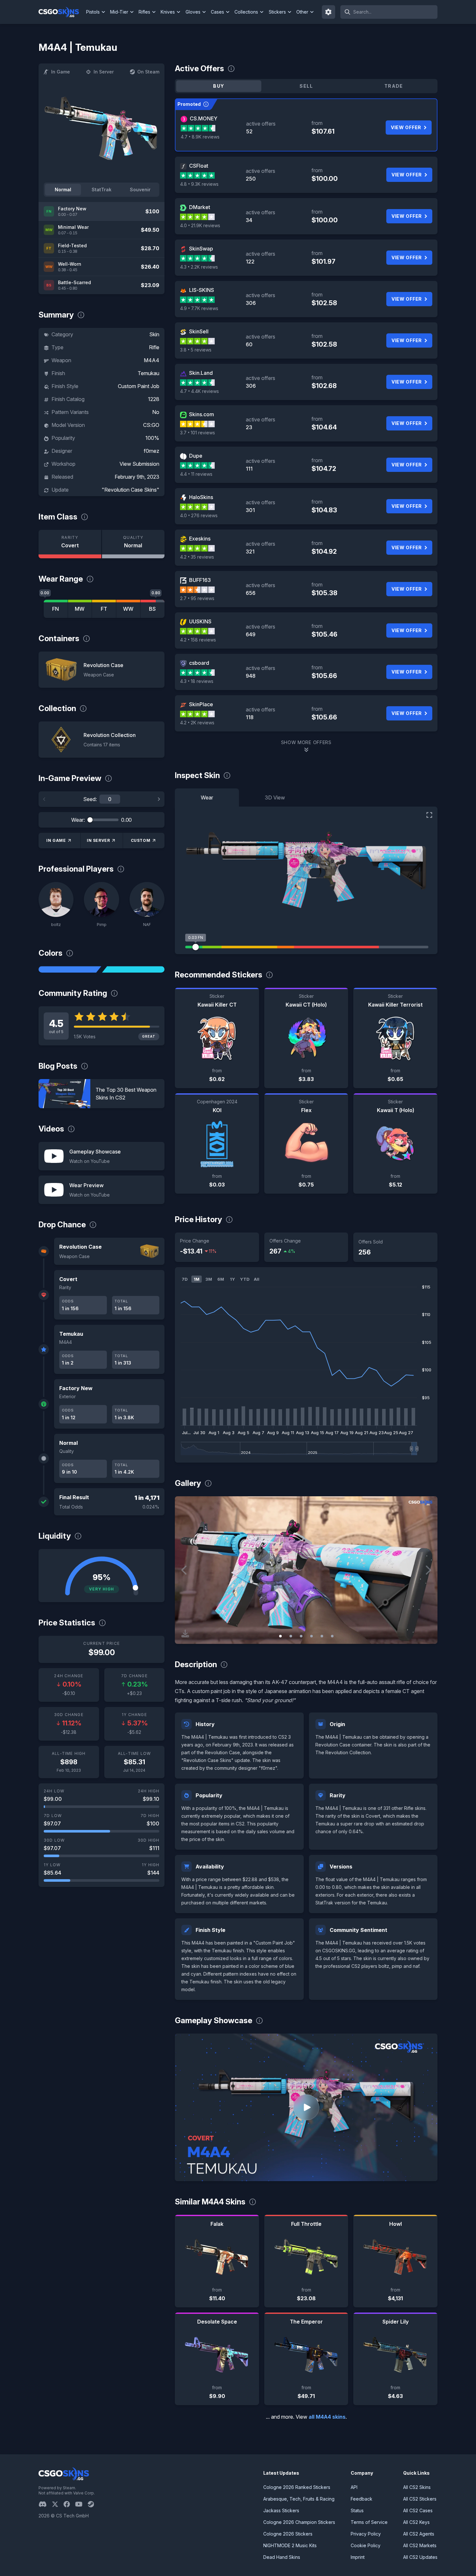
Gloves (193, 12)
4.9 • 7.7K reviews (199, 308)
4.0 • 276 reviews (199, 515)
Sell (306, 86)
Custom (141, 840)
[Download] (185, 1634)
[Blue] (70, 969)
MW (80, 609)
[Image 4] (312, 1636)
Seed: (90, 799)
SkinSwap (201, 249)
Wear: (78, 820)
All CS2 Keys (416, 2522)
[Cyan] (133, 969)
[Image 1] (280, 1636)
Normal (63, 190)
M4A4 (152, 360)
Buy (219, 86)
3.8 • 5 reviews (196, 350)
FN (56, 609)
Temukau (148, 373)
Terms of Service (369, 2522)
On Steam (148, 72)
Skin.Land (201, 373)
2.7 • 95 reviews (197, 598)
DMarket (200, 207)
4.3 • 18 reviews (197, 681)
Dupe (196, 456)
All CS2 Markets (420, 2545)
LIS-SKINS (202, 290)
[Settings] (329, 12)
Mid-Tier (119, 12)
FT (104, 609)
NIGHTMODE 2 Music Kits (290, 2545)
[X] (58, 2504)
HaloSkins (201, 497)
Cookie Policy (366, 2545)
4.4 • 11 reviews (196, 474)
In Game (61, 72)
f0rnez (152, 451)
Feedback (362, 2499)
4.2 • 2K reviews (197, 723)
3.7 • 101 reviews (198, 433)
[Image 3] (301, 1636)
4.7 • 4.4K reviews (199, 391)
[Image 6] (332, 1636)
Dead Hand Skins (282, 2557)
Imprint (358, 2557)
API (354, 2487)
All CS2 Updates (420, 2557)
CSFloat (199, 166)
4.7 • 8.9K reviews (200, 137)
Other (302, 12)
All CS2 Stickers (420, 2499)
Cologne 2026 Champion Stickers (299, 2522)
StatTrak (102, 190)
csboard (199, 663)
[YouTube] (81, 2504)
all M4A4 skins (327, 2417)
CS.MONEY (204, 118)
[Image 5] (322, 1636)
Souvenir (140, 190)
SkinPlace (201, 704)
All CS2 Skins (417, 2487)
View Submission (139, 464)
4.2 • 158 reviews (198, 640)
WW (128, 609)
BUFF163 (200, 580)
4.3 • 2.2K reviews (199, 267)
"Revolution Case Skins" (130, 490)
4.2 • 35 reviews (197, 557)
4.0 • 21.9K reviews (200, 225)
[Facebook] (69, 2504)
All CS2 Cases (418, 2510)
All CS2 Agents (419, 2534)
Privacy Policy (366, 2534)
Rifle (154, 347)
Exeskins (200, 539)
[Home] (61, 12)
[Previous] (44, 799)
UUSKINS (200, 621)
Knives (168, 12)
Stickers (277, 12)
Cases (217, 12)
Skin (154, 334)
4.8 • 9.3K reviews (199, 184)
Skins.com (202, 414)
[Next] (159, 799)
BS (152, 609)
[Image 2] (291, 1636)
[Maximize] (429, 815)
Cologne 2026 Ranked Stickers (297, 2487)
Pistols (93, 12)
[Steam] (93, 2504)
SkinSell (199, 331)
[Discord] (45, 2504)
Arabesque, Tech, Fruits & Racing (299, 2499)
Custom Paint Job (139, 386)
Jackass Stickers (281, 2510)
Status (357, 2510)
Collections (246, 12)
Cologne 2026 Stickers (288, 2534)
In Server (104, 72)
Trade (394, 86)
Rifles (144, 12)
